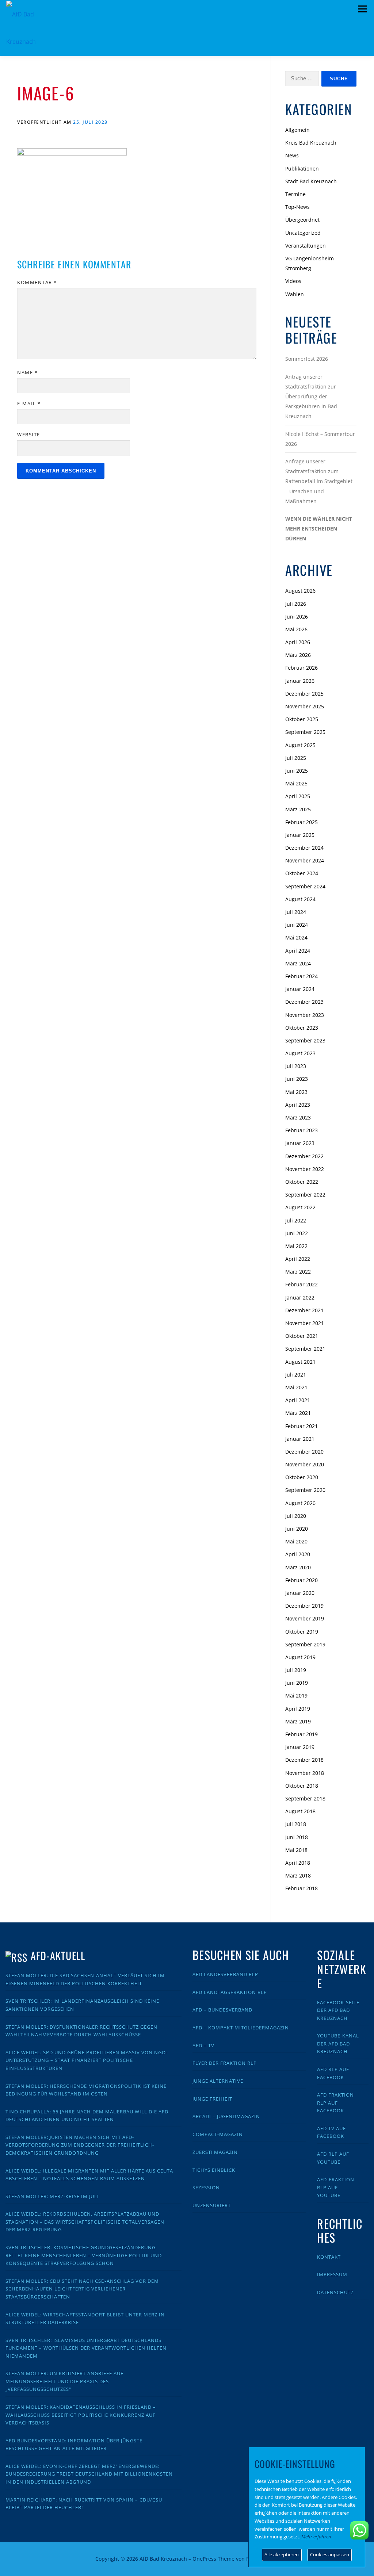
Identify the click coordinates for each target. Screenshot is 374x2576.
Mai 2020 (296, 1541)
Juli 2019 (296, 1670)
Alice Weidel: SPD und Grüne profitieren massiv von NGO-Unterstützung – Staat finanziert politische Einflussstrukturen (87, 2060)
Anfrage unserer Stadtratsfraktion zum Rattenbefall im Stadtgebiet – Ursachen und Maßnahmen (319, 481)
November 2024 (305, 860)
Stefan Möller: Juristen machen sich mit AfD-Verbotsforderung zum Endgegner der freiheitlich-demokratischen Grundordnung (80, 2145)
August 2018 (300, 1811)
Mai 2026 (296, 629)
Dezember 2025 (304, 694)
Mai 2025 (296, 783)
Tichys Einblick (214, 2170)
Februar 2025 (302, 822)
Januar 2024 (300, 989)
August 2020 (300, 1503)
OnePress (204, 2559)
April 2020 (298, 1554)
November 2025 (305, 706)
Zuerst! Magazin (215, 2152)
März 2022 (298, 1272)
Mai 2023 (296, 1092)
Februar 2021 (302, 1426)
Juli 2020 (296, 1516)
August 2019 (300, 1657)
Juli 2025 (296, 758)
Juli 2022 (296, 1220)
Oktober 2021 (302, 1336)
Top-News (297, 207)
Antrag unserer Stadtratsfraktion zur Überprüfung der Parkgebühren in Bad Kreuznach (311, 397)
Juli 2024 (296, 912)
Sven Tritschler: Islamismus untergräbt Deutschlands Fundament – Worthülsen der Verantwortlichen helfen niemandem (86, 2348)
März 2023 (298, 1117)
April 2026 (298, 642)
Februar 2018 (302, 1888)
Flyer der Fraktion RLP (225, 2063)
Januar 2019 (300, 1747)
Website (29, 435)
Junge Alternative (218, 2081)
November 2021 (305, 1323)
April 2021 (298, 1400)
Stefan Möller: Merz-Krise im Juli (52, 2196)
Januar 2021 (300, 1439)
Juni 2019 (297, 1683)
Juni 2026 (297, 617)
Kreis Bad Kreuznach (311, 143)
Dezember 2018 (304, 1760)
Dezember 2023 (304, 1002)
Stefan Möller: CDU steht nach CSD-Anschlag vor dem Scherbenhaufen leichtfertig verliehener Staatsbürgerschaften (82, 2289)
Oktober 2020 (302, 1477)
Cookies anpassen (330, 2554)
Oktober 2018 (302, 1786)
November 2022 (305, 1169)
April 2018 (298, 1863)
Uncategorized (303, 233)
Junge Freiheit (212, 2099)
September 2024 (305, 886)
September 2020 (305, 1490)
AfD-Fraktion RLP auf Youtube (336, 2187)
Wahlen (295, 294)
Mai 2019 (296, 1695)
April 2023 (298, 1105)
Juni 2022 (297, 1233)
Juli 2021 (296, 1375)
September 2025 (305, 732)
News (292, 155)
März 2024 (298, 963)
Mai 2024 (296, 937)
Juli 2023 (296, 1066)
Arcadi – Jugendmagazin (226, 2116)
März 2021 (298, 1413)
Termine (295, 194)
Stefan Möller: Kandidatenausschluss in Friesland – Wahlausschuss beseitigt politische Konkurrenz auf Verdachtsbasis (81, 2415)
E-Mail (29, 403)
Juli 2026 (296, 604)
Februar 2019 (302, 1734)
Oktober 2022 (302, 1182)
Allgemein (297, 130)
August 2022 (300, 1207)
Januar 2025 (300, 835)
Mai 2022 (296, 1246)
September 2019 (305, 1644)
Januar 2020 (300, 1593)
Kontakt (329, 2257)
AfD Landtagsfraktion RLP (230, 1992)
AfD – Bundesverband (222, 2010)
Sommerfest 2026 (307, 359)
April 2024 (298, 951)
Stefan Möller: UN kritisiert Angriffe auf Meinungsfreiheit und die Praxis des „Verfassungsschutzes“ (64, 2381)
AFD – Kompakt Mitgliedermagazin (241, 2028)
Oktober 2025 (302, 719)
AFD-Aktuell (58, 1955)
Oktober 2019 (302, 1632)
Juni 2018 (297, 1837)
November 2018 (305, 1773)
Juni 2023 (297, 1079)
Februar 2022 (302, 1284)
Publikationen (302, 169)
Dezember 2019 (304, 1606)
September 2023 (305, 1040)
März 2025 (298, 809)
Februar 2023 (302, 1130)
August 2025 (300, 745)
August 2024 (300, 899)
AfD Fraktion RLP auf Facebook (335, 2103)
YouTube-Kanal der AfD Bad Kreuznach (338, 2043)
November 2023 (305, 1015)
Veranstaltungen (306, 246)
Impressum (332, 2274)
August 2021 (300, 1362)
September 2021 (305, 1349)
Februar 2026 (302, 668)
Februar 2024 (302, 976)
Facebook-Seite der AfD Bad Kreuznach (338, 2010)
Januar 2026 (300, 681)
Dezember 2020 (304, 1452)
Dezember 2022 (304, 1156)
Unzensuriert (212, 2205)
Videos (293, 281)
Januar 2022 (300, 1297)
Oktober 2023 (302, 1028)
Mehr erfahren (316, 2537)
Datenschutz (335, 2292)
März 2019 (298, 1721)
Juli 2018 (296, 1824)
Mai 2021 (296, 1387)
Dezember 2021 (304, 1310)
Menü (362, 9)
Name (27, 372)
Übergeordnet (302, 220)
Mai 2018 (296, 1850)
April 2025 (298, 796)
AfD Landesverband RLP (225, 1974)
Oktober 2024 (302, 873)
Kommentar (37, 282)
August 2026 (300, 591)
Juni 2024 (297, 925)
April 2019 (298, 1709)
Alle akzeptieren (282, 2554)
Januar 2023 (300, 1143)
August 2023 (300, 1053)
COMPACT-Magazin (218, 2134)
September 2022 (305, 1195)
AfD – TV (203, 2045)
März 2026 (298, 655)
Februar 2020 (302, 1580)
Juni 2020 (297, 1529)
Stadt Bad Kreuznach (311, 181)
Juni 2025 (297, 771)
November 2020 (305, 1464)
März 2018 (298, 1875)
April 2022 (298, 1259)
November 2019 (305, 1618)
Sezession (206, 2188)
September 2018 (305, 1798)
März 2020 (298, 1567)
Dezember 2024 (304, 848)
